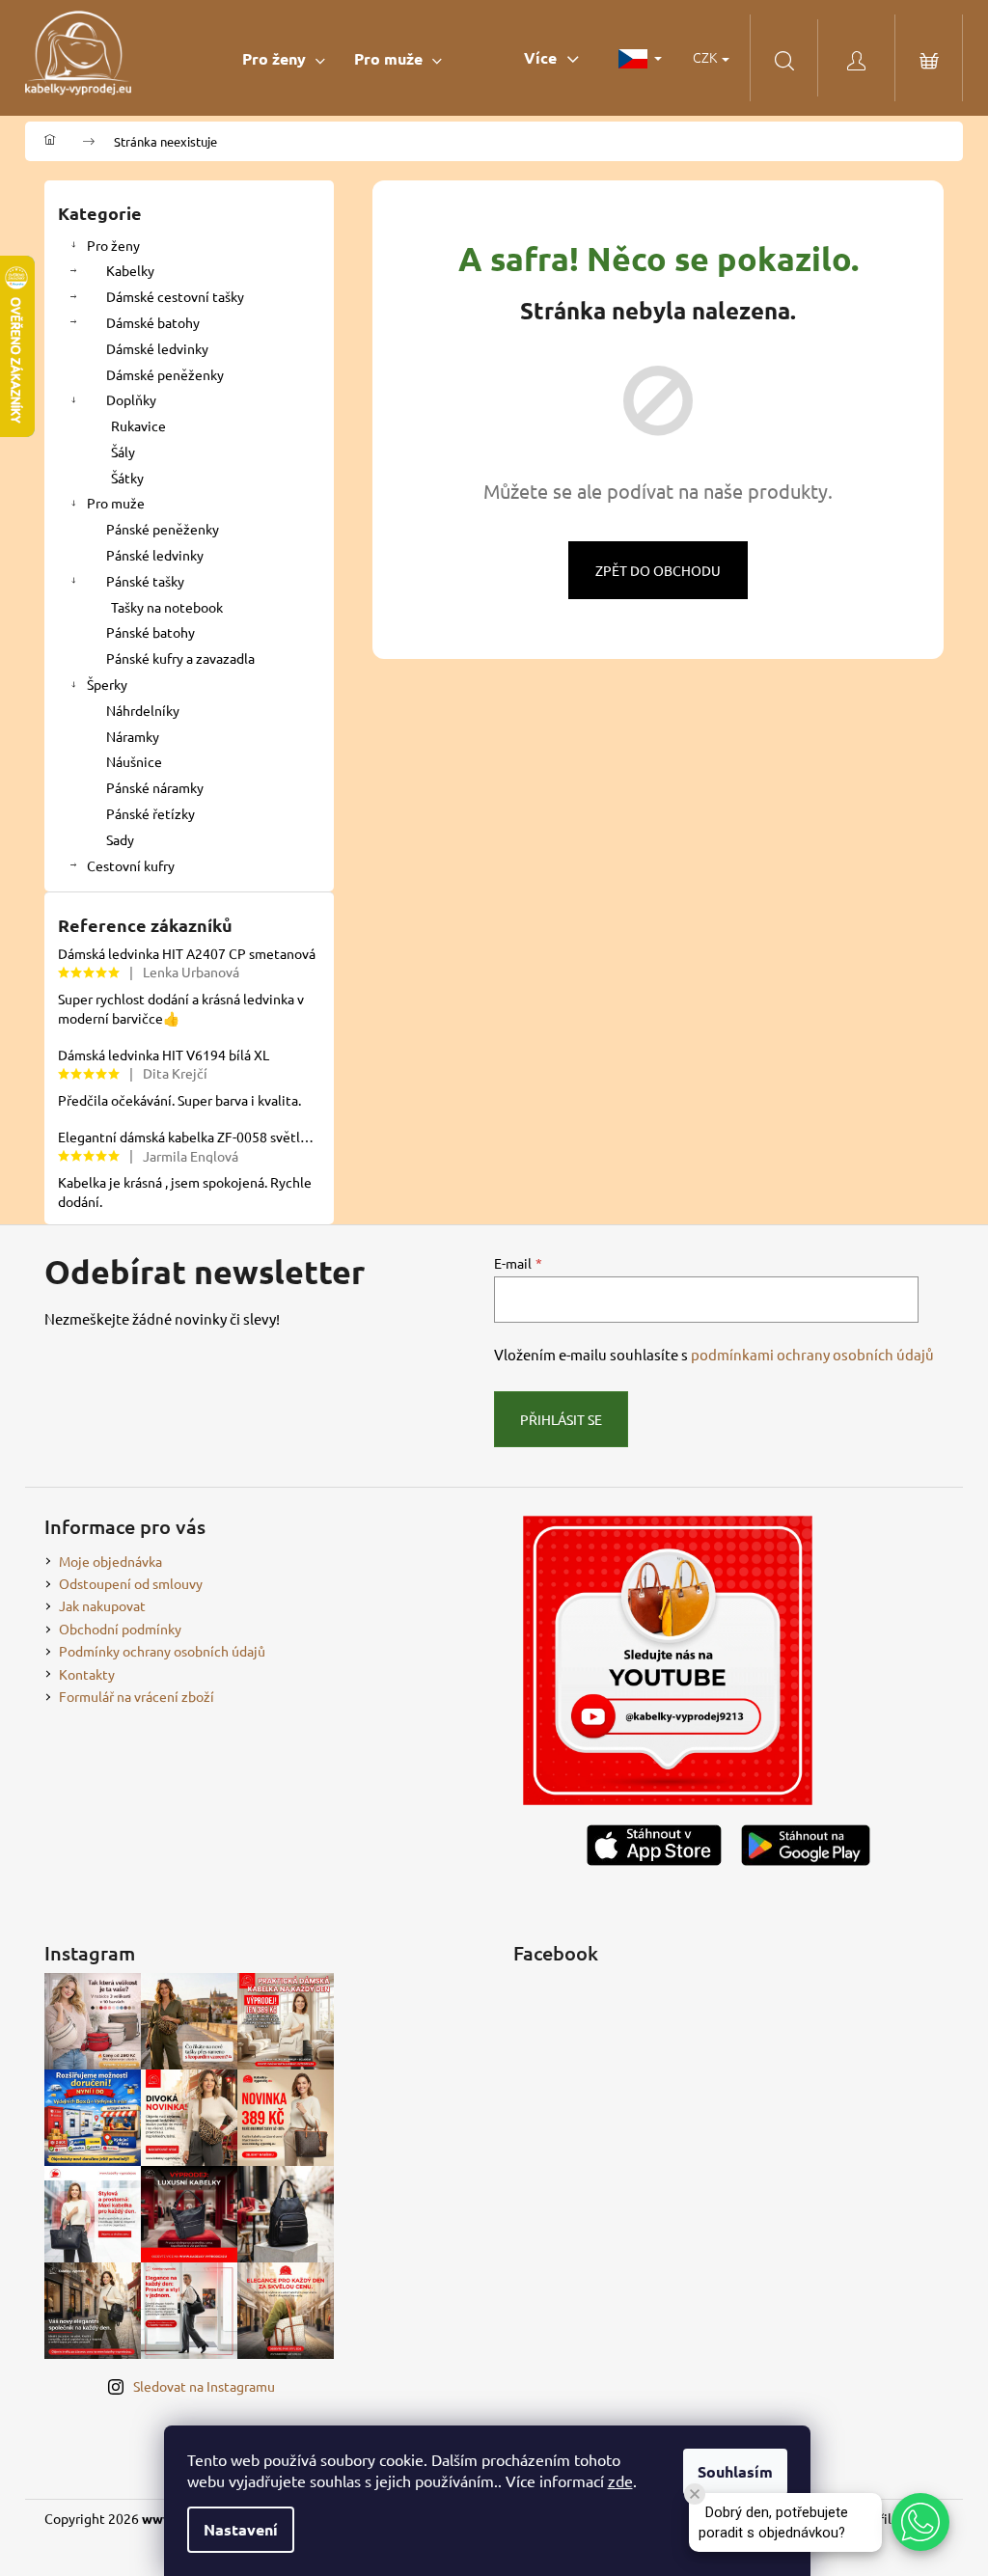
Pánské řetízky (151, 813)
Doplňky (131, 399)
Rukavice (138, 425)
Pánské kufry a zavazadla (180, 658)
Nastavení (241, 2529)
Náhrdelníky (143, 710)
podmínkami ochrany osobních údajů (812, 1354)
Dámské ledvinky (157, 348)
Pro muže (116, 503)
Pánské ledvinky (155, 555)
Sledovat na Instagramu (204, 2386)
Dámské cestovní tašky (175, 296)
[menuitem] (284, 58)
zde (620, 2480)
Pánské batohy (151, 632)
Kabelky (130, 270)
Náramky (133, 736)
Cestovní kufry (131, 865)
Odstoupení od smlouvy (131, 1583)
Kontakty (87, 1674)
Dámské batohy (153, 322)
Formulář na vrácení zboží (137, 1696)
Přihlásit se (561, 1419)
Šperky (107, 684)
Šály (123, 452)
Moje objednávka (110, 1561)
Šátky (127, 478)
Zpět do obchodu (658, 570)
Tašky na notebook (167, 607)
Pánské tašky (145, 581)
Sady (120, 839)
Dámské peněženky (165, 374)
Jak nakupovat (102, 1605)
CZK (706, 57)
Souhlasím (735, 2471)
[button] (920, 2522)
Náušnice (134, 761)
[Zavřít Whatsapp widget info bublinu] (695, 2494)
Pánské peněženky (163, 529)
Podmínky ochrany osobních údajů (162, 1651)
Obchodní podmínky (120, 1629)
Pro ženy (113, 245)
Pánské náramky (155, 787)
